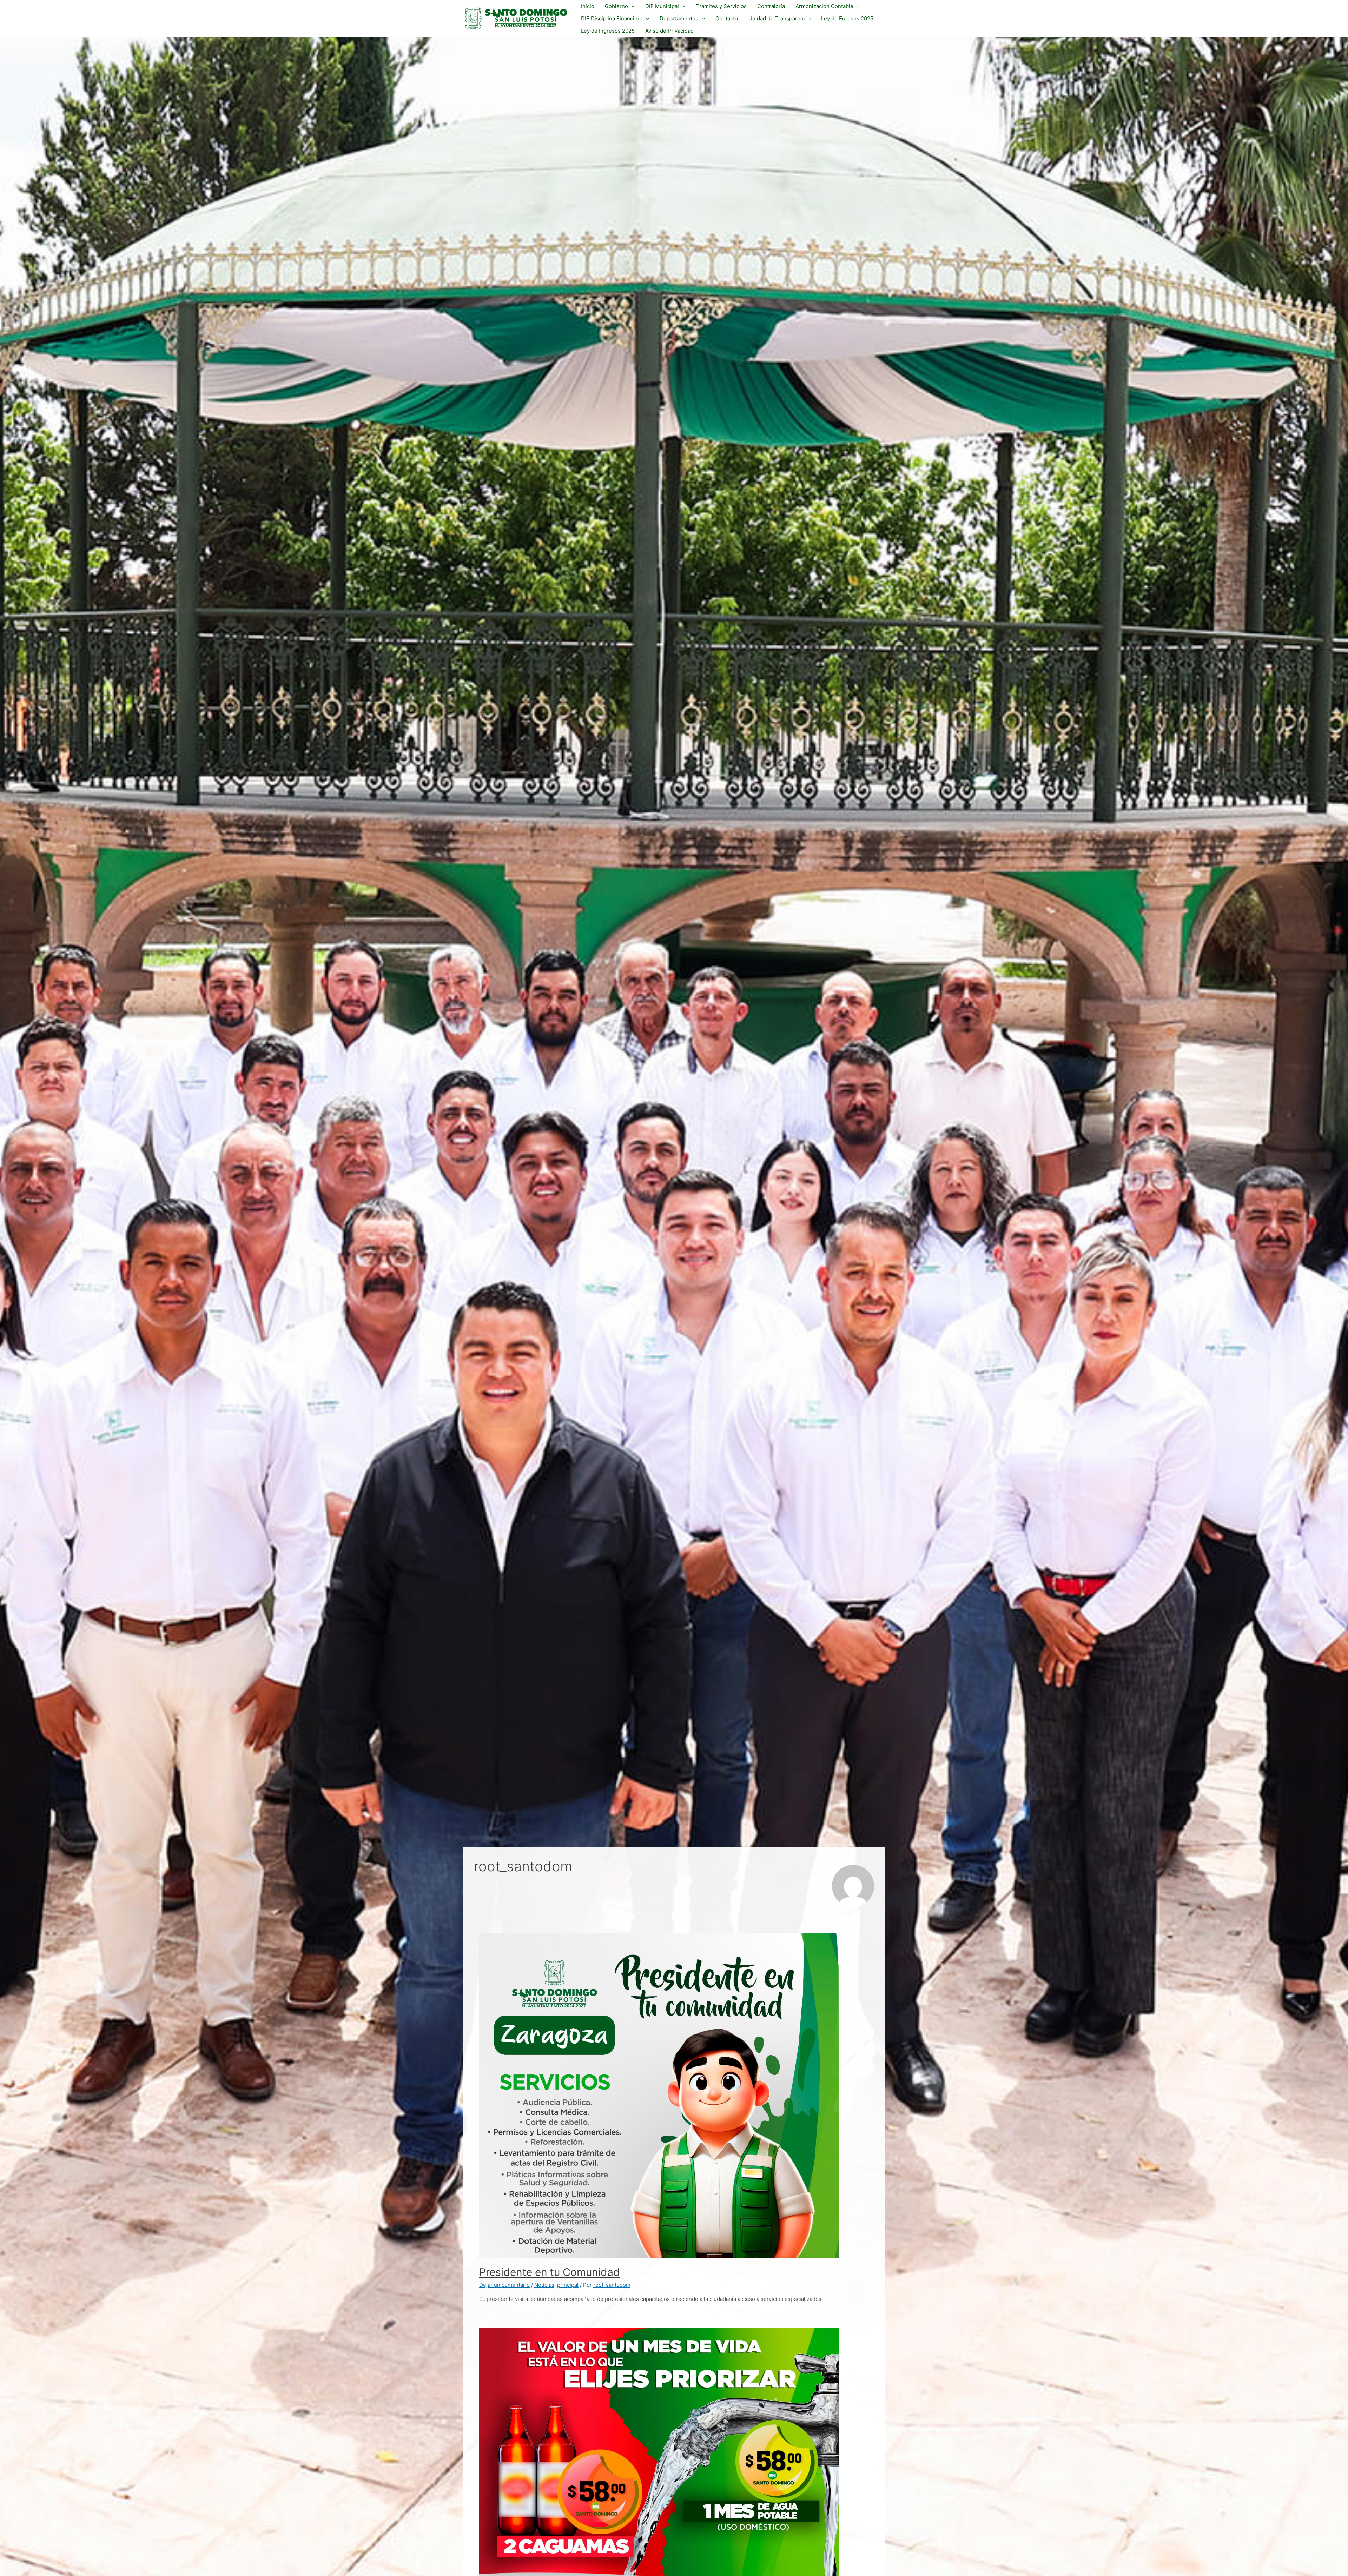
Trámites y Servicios (721, 6)
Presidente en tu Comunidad (550, 2272)
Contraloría (771, 6)
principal (568, 2285)
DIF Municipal (662, 6)
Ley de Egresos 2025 (847, 18)
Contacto (727, 18)
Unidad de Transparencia (779, 18)
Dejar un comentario (504, 2285)
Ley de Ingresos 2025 (608, 31)
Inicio (588, 6)
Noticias (544, 2285)
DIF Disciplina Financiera (612, 18)
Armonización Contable (824, 6)
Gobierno (616, 6)
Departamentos (679, 18)
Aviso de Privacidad (669, 31)
